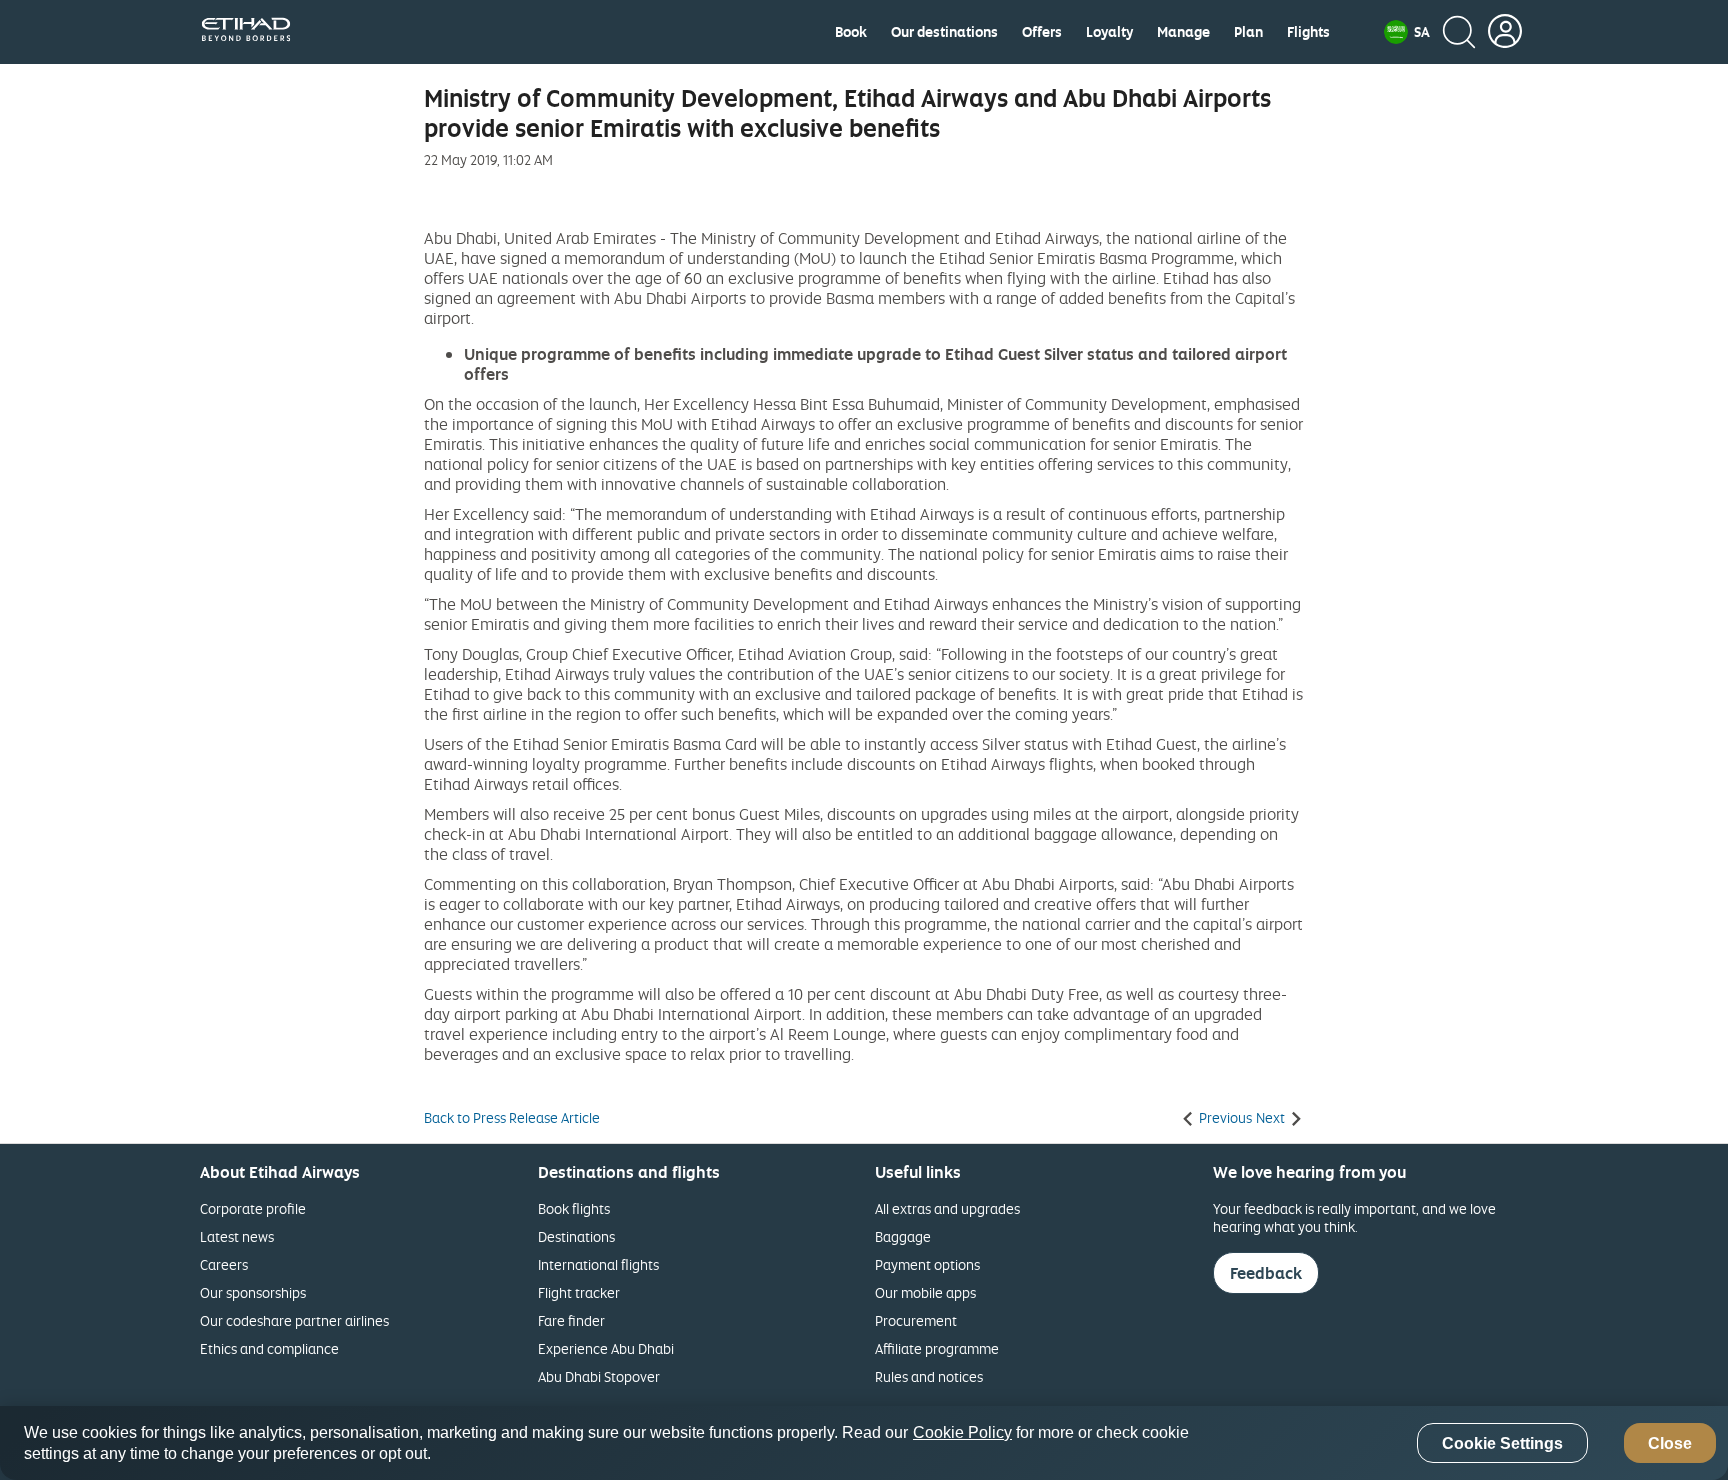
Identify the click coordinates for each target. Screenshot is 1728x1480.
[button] (1407, 32)
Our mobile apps (925, 1292)
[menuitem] (851, 32)
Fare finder (571, 1320)
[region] (864, 1443)
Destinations (576, 1236)
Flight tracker (579, 1292)
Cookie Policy (962, 1432)
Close (1670, 1443)
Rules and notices (929, 1376)
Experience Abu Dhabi (606, 1348)
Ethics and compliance (269, 1348)
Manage (1183, 32)
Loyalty (1109, 32)
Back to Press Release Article (512, 1118)
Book (851, 32)
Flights (1308, 32)
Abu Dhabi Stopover (599, 1376)
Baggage (903, 1236)
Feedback (1266, 1273)
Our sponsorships (253, 1292)
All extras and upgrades (947, 1208)
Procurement (916, 1320)
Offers (1042, 32)
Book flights (574, 1208)
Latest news (237, 1236)
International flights (598, 1264)
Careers (224, 1264)
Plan (1248, 32)
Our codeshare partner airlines (294, 1320)
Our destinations (944, 32)
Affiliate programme (937, 1348)
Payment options (927, 1264)
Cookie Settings (1502, 1443)
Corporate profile (253, 1208)
